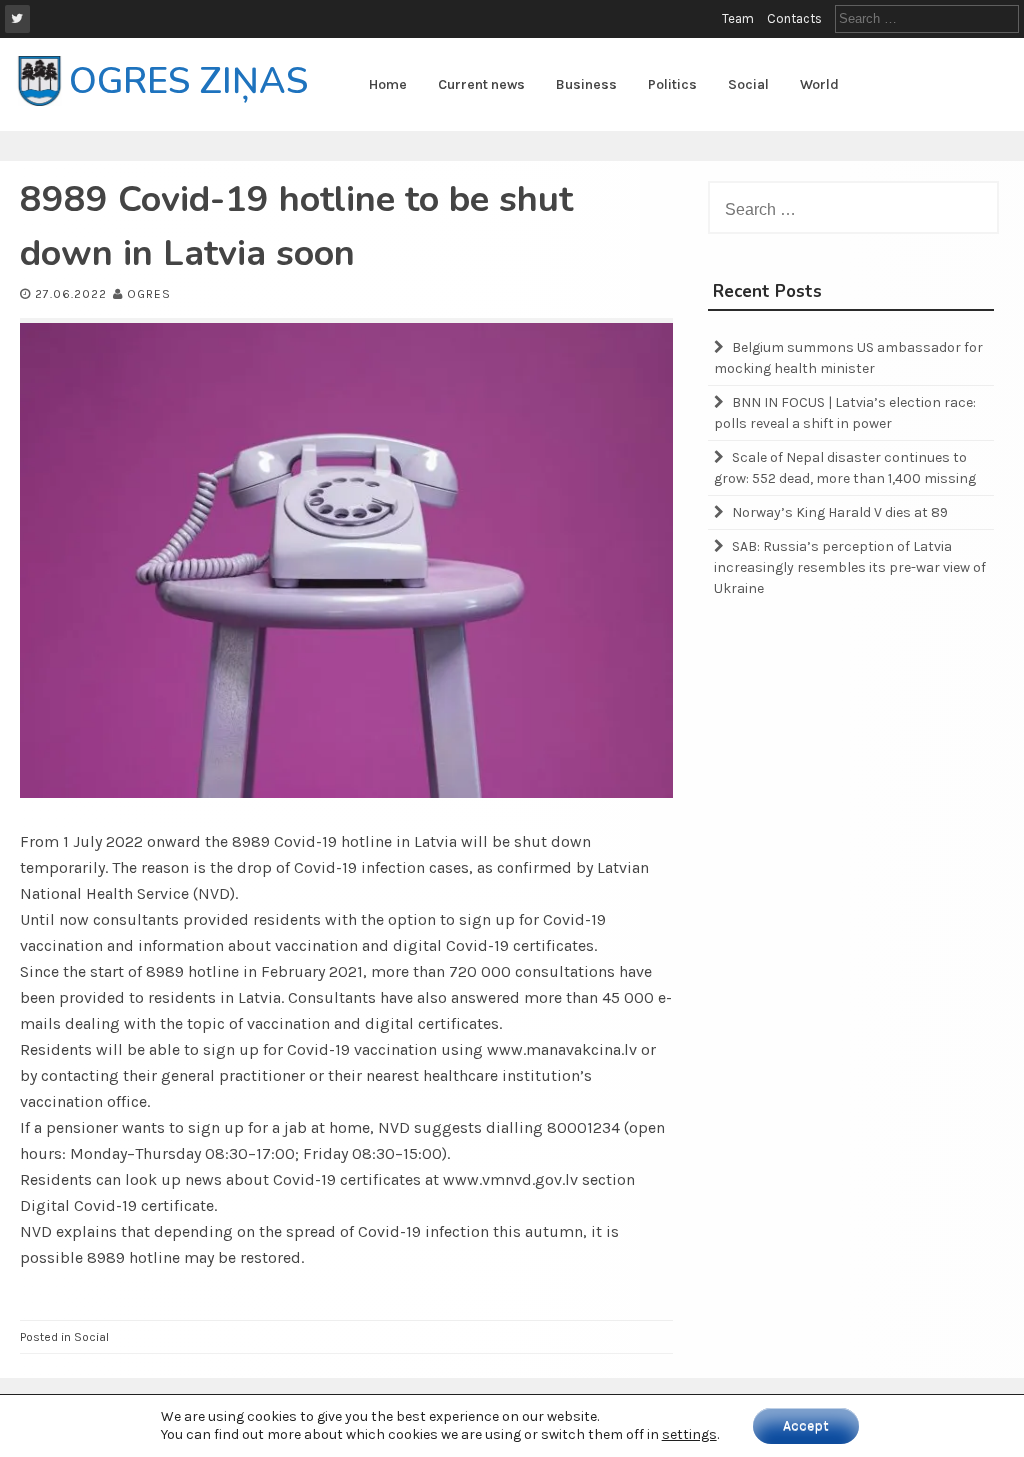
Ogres (149, 294)
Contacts (794, 18)
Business (586, 84)
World (819, 84)
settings (689, 1434)
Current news (481, 84)
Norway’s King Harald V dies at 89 (840, 512)
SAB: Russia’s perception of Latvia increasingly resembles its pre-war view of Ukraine (850, 567)
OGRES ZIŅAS (188, 81)
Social (748, 84)
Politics (672, 84)
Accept (806, 1425)
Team (738, 18)
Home (388, 84)
